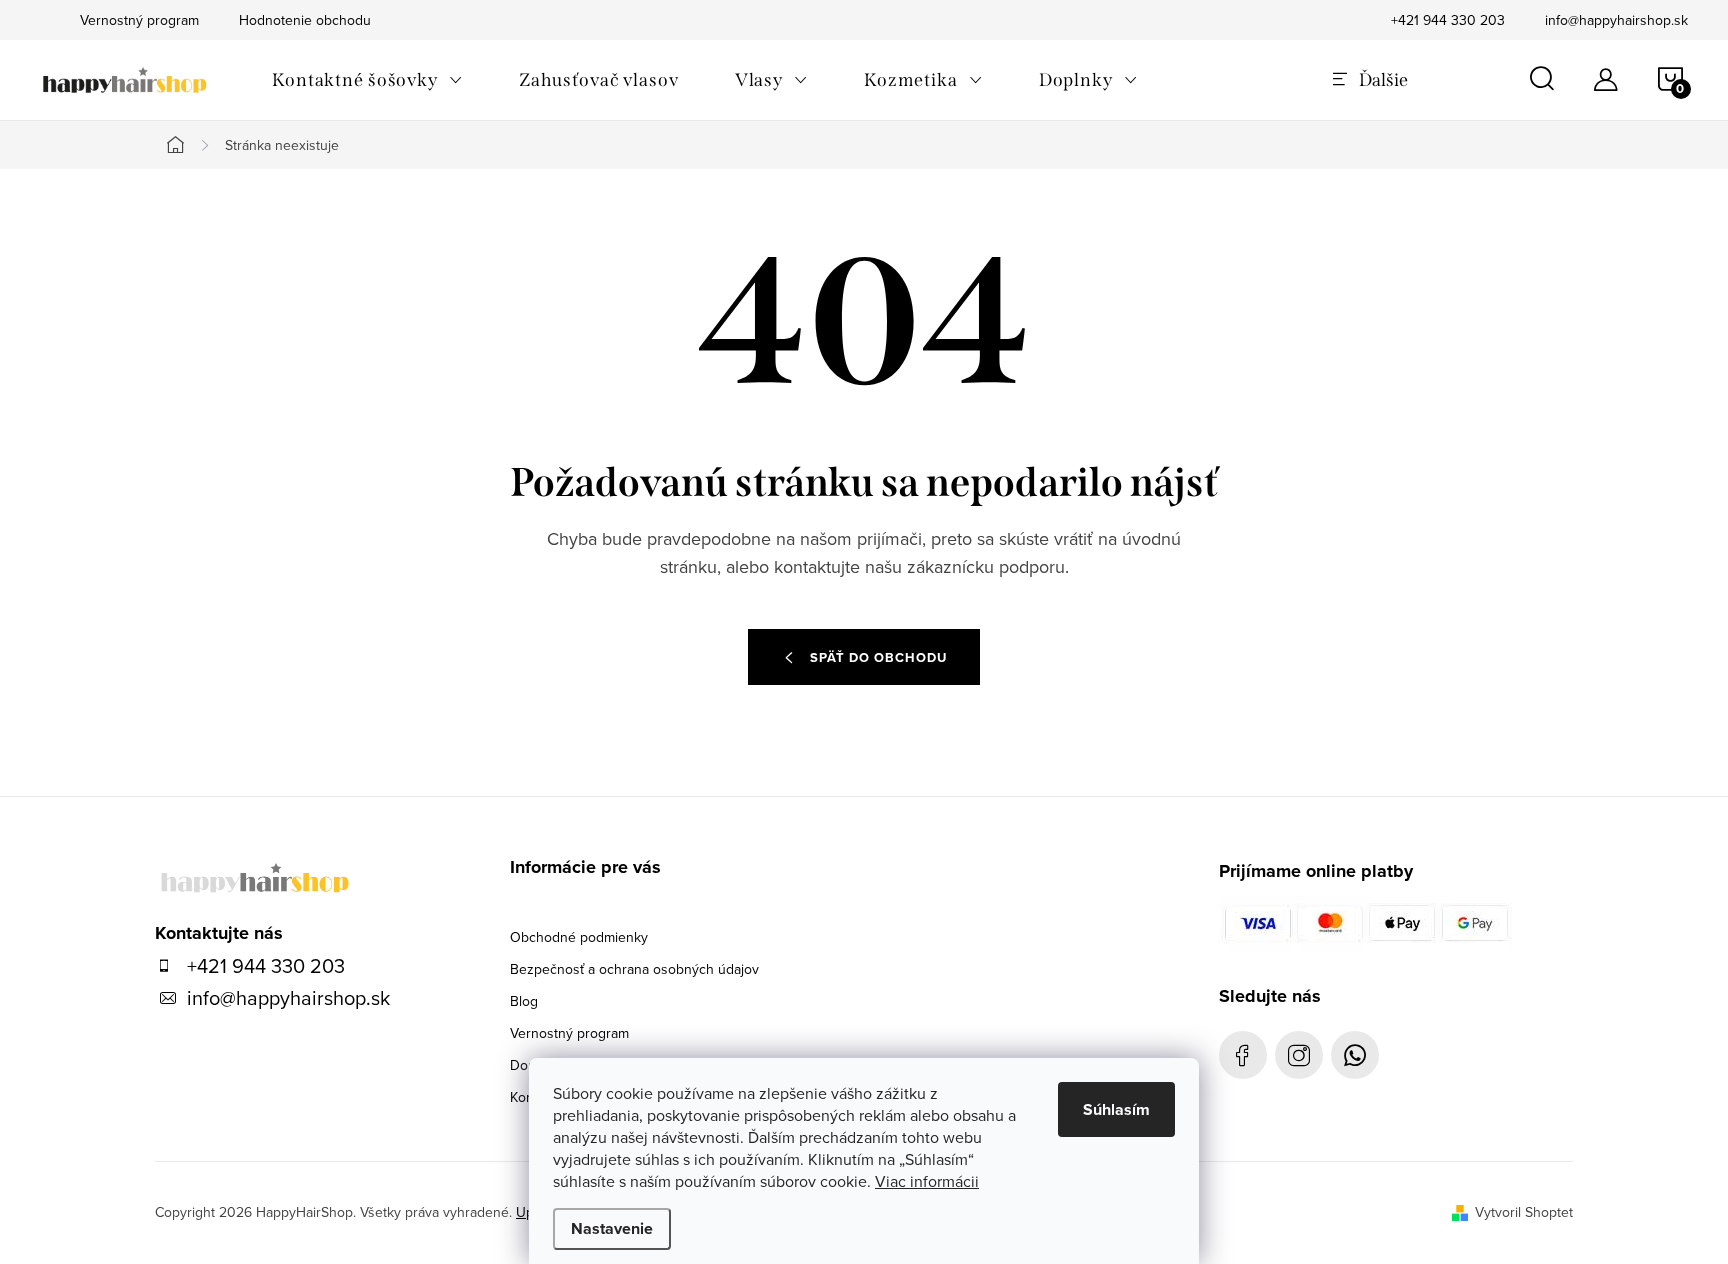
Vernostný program (569, 1033)
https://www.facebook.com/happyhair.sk (1243, 1055)
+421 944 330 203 (1448, 20)
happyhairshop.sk (1299, 1055)
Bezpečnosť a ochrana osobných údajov (634, 969)
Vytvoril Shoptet (1524, 1212)
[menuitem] (367, 80)
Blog (524, 1001)
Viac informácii (927, 1181)
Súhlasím (1116, 1109)
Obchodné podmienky (579, 937)
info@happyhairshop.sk (1616, 20)
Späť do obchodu (878, 657)
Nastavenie (612, 1228)
